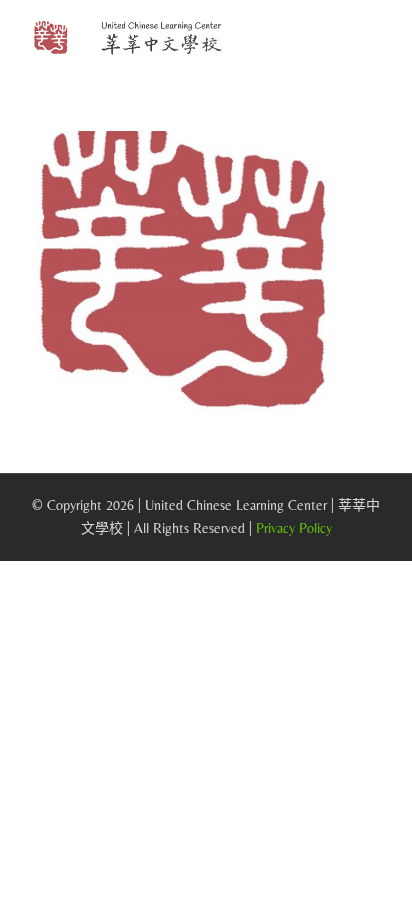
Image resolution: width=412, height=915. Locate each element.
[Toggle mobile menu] (374, 40)
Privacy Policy (294, 528)
